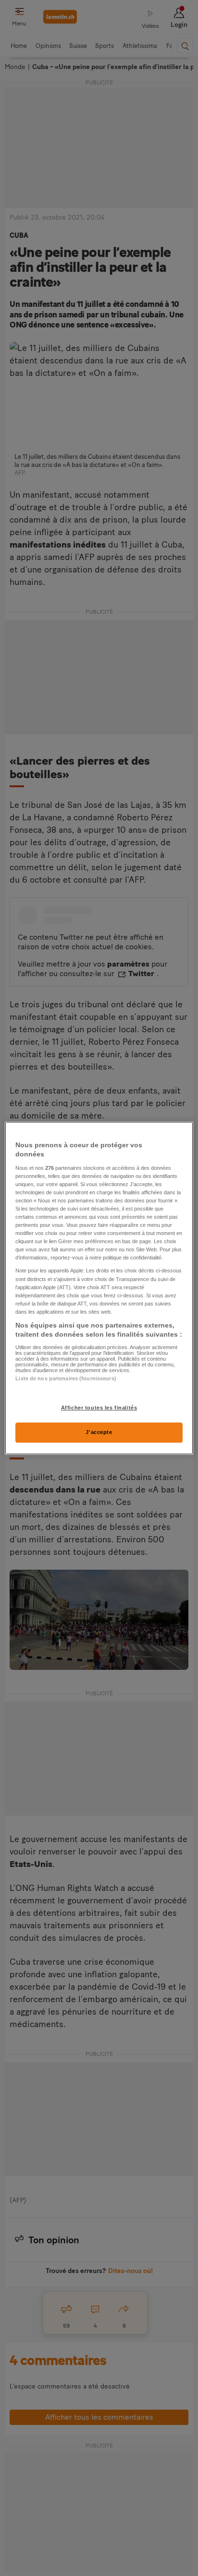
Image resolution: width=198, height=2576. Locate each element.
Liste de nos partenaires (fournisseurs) (66, 1378)
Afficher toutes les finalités (99, 1408)
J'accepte (99, 1432)
